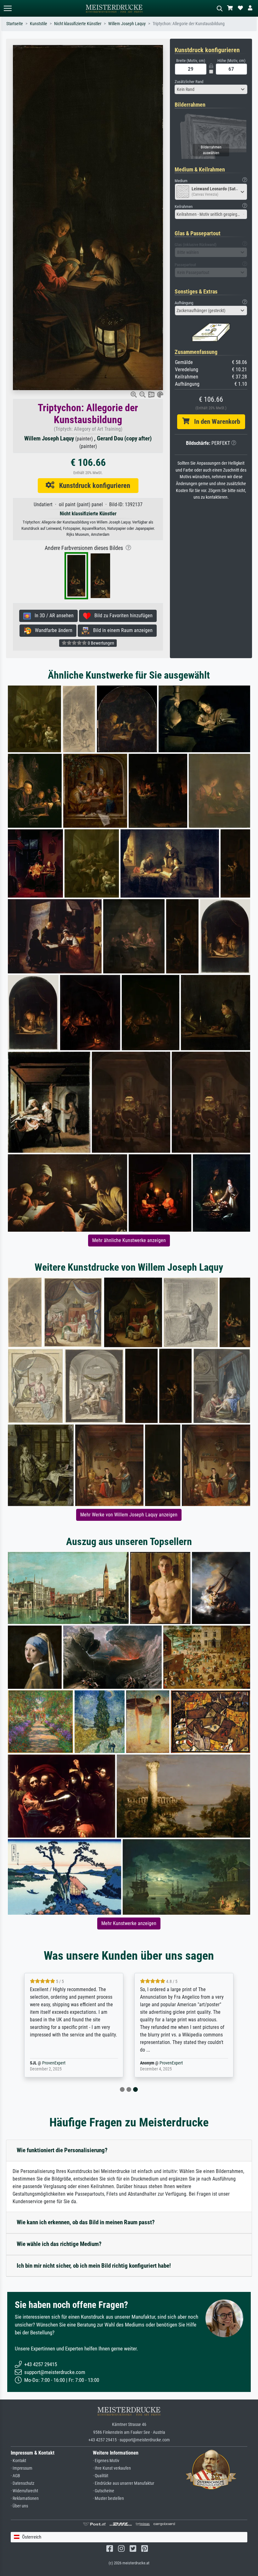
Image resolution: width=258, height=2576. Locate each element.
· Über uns (19, 2506)
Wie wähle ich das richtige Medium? (59, 2244)
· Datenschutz (22, 2483)
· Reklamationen (25, 2498)
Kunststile (39, 24)
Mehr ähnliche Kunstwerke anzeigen (129, 1240)
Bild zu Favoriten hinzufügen (122, 616)
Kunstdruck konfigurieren (92, 485)
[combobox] (211, 89)
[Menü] (8, 8)
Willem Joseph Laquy (127, 24)
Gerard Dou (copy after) (124, 438)
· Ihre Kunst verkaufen (112, 2468)
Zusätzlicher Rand (189, 82)
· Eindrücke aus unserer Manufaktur (123, 2483)
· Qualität (101, 2476)
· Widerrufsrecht (24, 2491)
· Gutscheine (104, 2491)
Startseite (15, 24)
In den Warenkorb (215, 422)
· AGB (15, 2476)
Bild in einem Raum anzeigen (121, 630)
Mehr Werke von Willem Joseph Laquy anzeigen (129, 1515)
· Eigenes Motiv (106, 2461)
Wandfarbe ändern (52, 630)
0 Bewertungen (101, 643)
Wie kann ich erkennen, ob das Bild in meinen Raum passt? (86, 2222)
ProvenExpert (61, 2063)
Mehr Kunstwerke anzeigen (129, 1923)
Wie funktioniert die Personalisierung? (62, 2150)
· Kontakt (18, 2461)
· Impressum (22, 2468)
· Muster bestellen (108, 2498)
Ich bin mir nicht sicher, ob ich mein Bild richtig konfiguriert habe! (94, 2266)
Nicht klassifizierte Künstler (78, 24)
